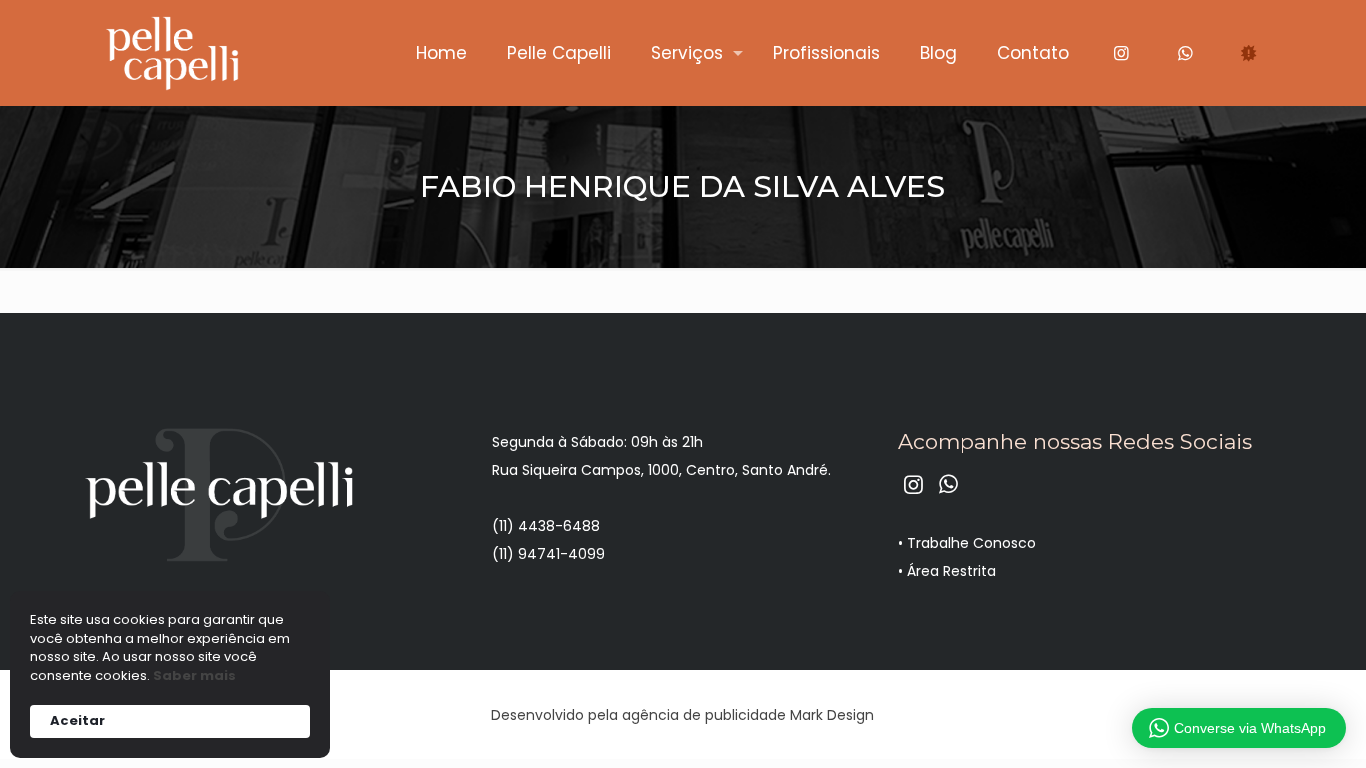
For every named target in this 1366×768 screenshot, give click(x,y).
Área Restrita (951, 571)
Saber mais (194, 676)
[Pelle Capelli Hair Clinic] (171, 52)
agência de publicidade (704, 715)
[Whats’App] (1185, 52)
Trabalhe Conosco (971, 543)
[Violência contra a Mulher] (1249, 52)
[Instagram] (1121, 52)
